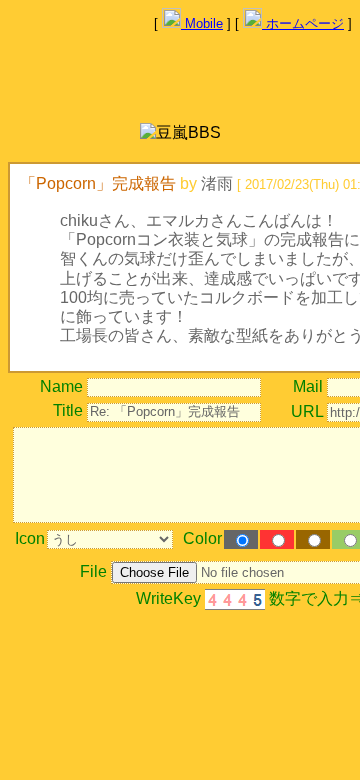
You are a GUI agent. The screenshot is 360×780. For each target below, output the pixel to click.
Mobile (202, 23)
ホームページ (303, 23)
